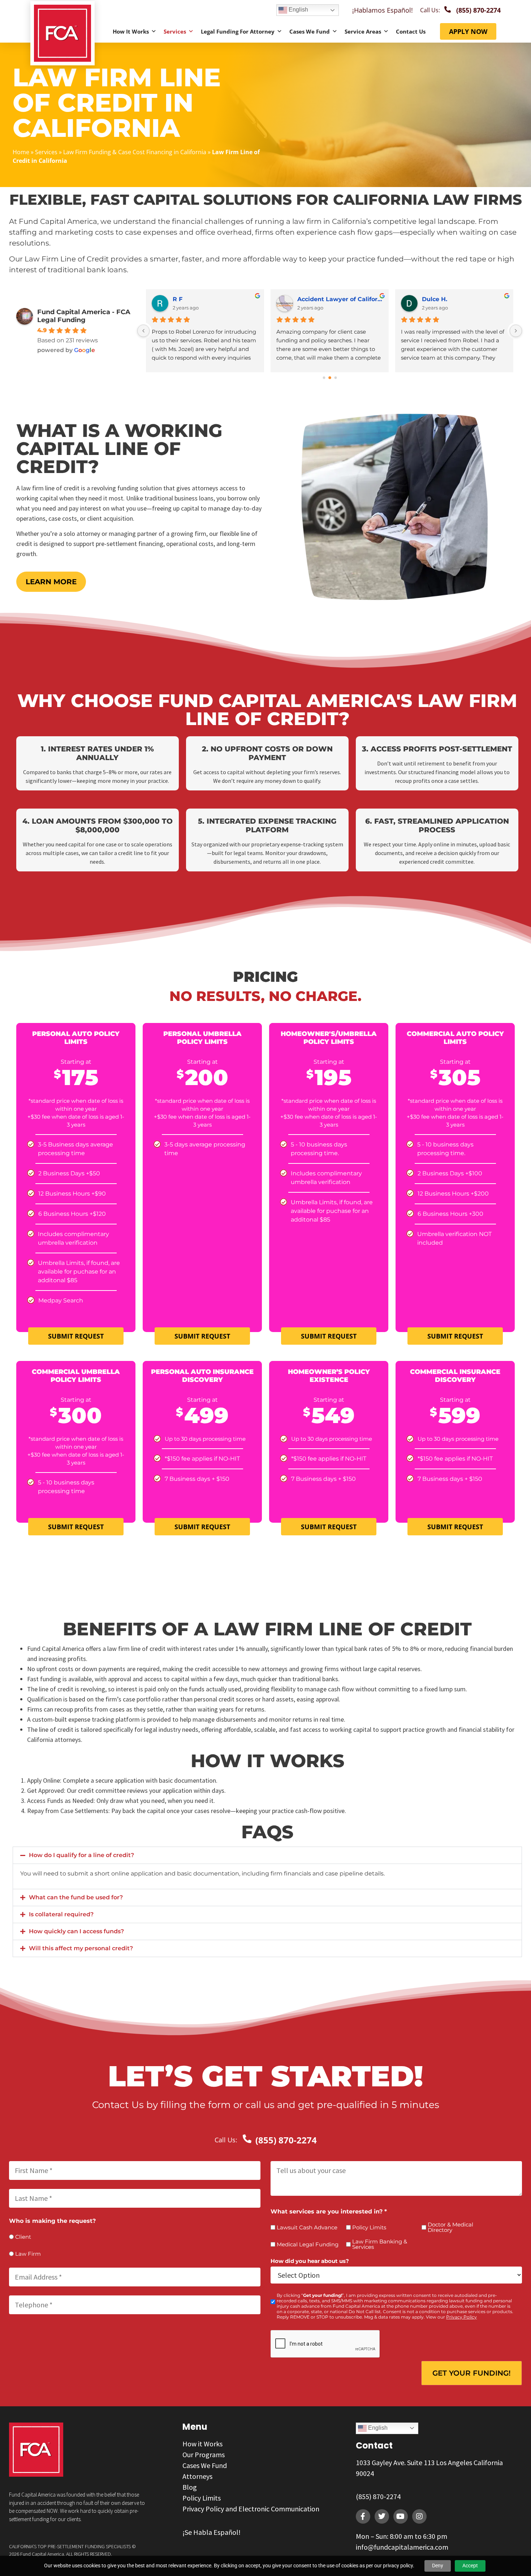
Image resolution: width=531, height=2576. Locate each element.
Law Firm (28, 2254)
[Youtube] (401, 2516)
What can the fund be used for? (76, 1897)
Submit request (76, 1336)
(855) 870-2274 (378, 2496)
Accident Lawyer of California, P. (340, 299)
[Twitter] (382, 2516)
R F (178, 299)
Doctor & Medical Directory (450, 2227)
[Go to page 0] (324, 378)
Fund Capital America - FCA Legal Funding (84, 316)
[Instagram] (419, 2516)
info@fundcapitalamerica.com (402, 2547)
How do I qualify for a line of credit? (81, 1855)
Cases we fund (310, 31)
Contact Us (411, 31)
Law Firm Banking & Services (380, 2244)
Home (21, 152)
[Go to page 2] (335, 378)
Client (23, 2237)
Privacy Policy (461, 2317)
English (298, 10)
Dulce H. (435, 299)
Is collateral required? (61, 1914)
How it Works (131, 31)
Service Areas (363, 31)
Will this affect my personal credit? (81, 1948)
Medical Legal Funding (308, 2244)
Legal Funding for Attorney (238, 31)
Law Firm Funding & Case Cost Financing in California (135, 152)
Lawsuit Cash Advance (307, 2227)
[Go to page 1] (330, 378)
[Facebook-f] (363, 2516)
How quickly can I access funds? (76, 1931)
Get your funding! (472, 2373)
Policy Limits (369, 2227)
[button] (267, 1855)
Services (175, 31)
